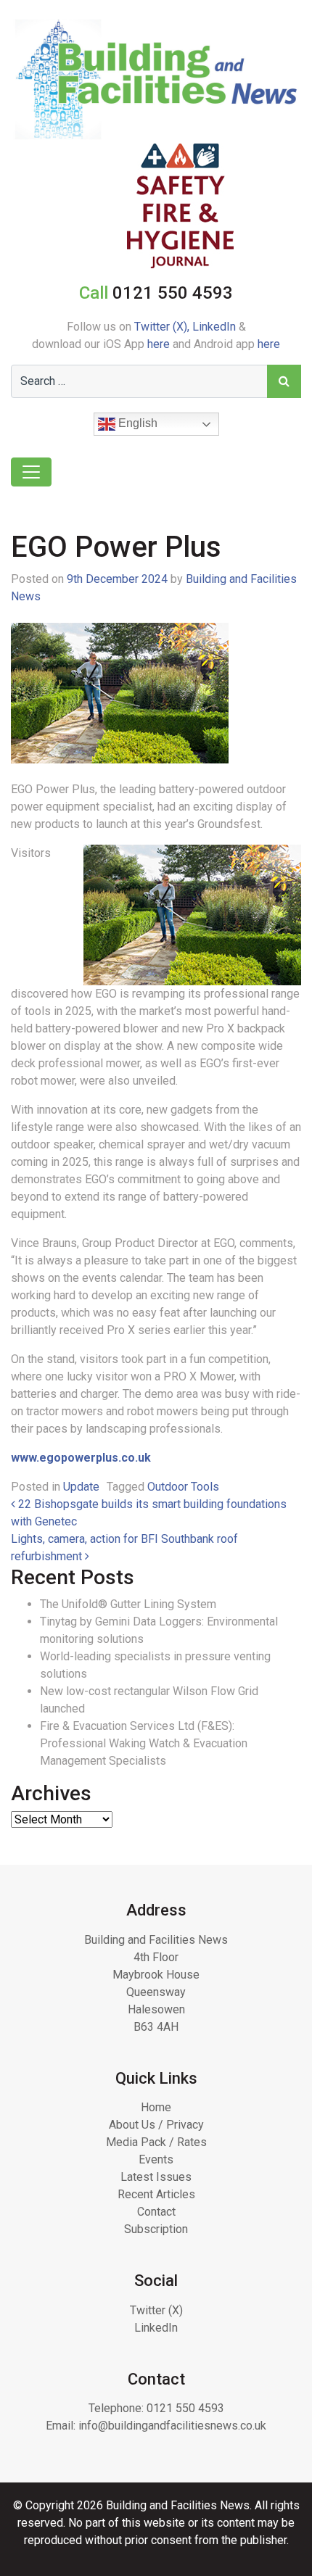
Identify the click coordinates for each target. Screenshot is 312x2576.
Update (81, 1487)
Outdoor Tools (183, 1487)
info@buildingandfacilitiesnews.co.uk (172, 2426)
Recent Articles (156, 2194)
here (159, 344)
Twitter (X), (163, 327)
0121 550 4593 (185, 2408)
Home (156, 2107)
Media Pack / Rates (156, 2142)
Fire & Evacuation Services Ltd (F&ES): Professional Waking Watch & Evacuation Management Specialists (144, 1743)
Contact (156, 2212)
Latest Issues (156, 2177)
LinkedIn (214, 327)
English (136, 423)
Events (156, 2159)
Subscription (156, 2229)
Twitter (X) (156, 2310)
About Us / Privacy (156, 2125)
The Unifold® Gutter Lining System (128, 1604)
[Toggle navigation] (31, 472)
